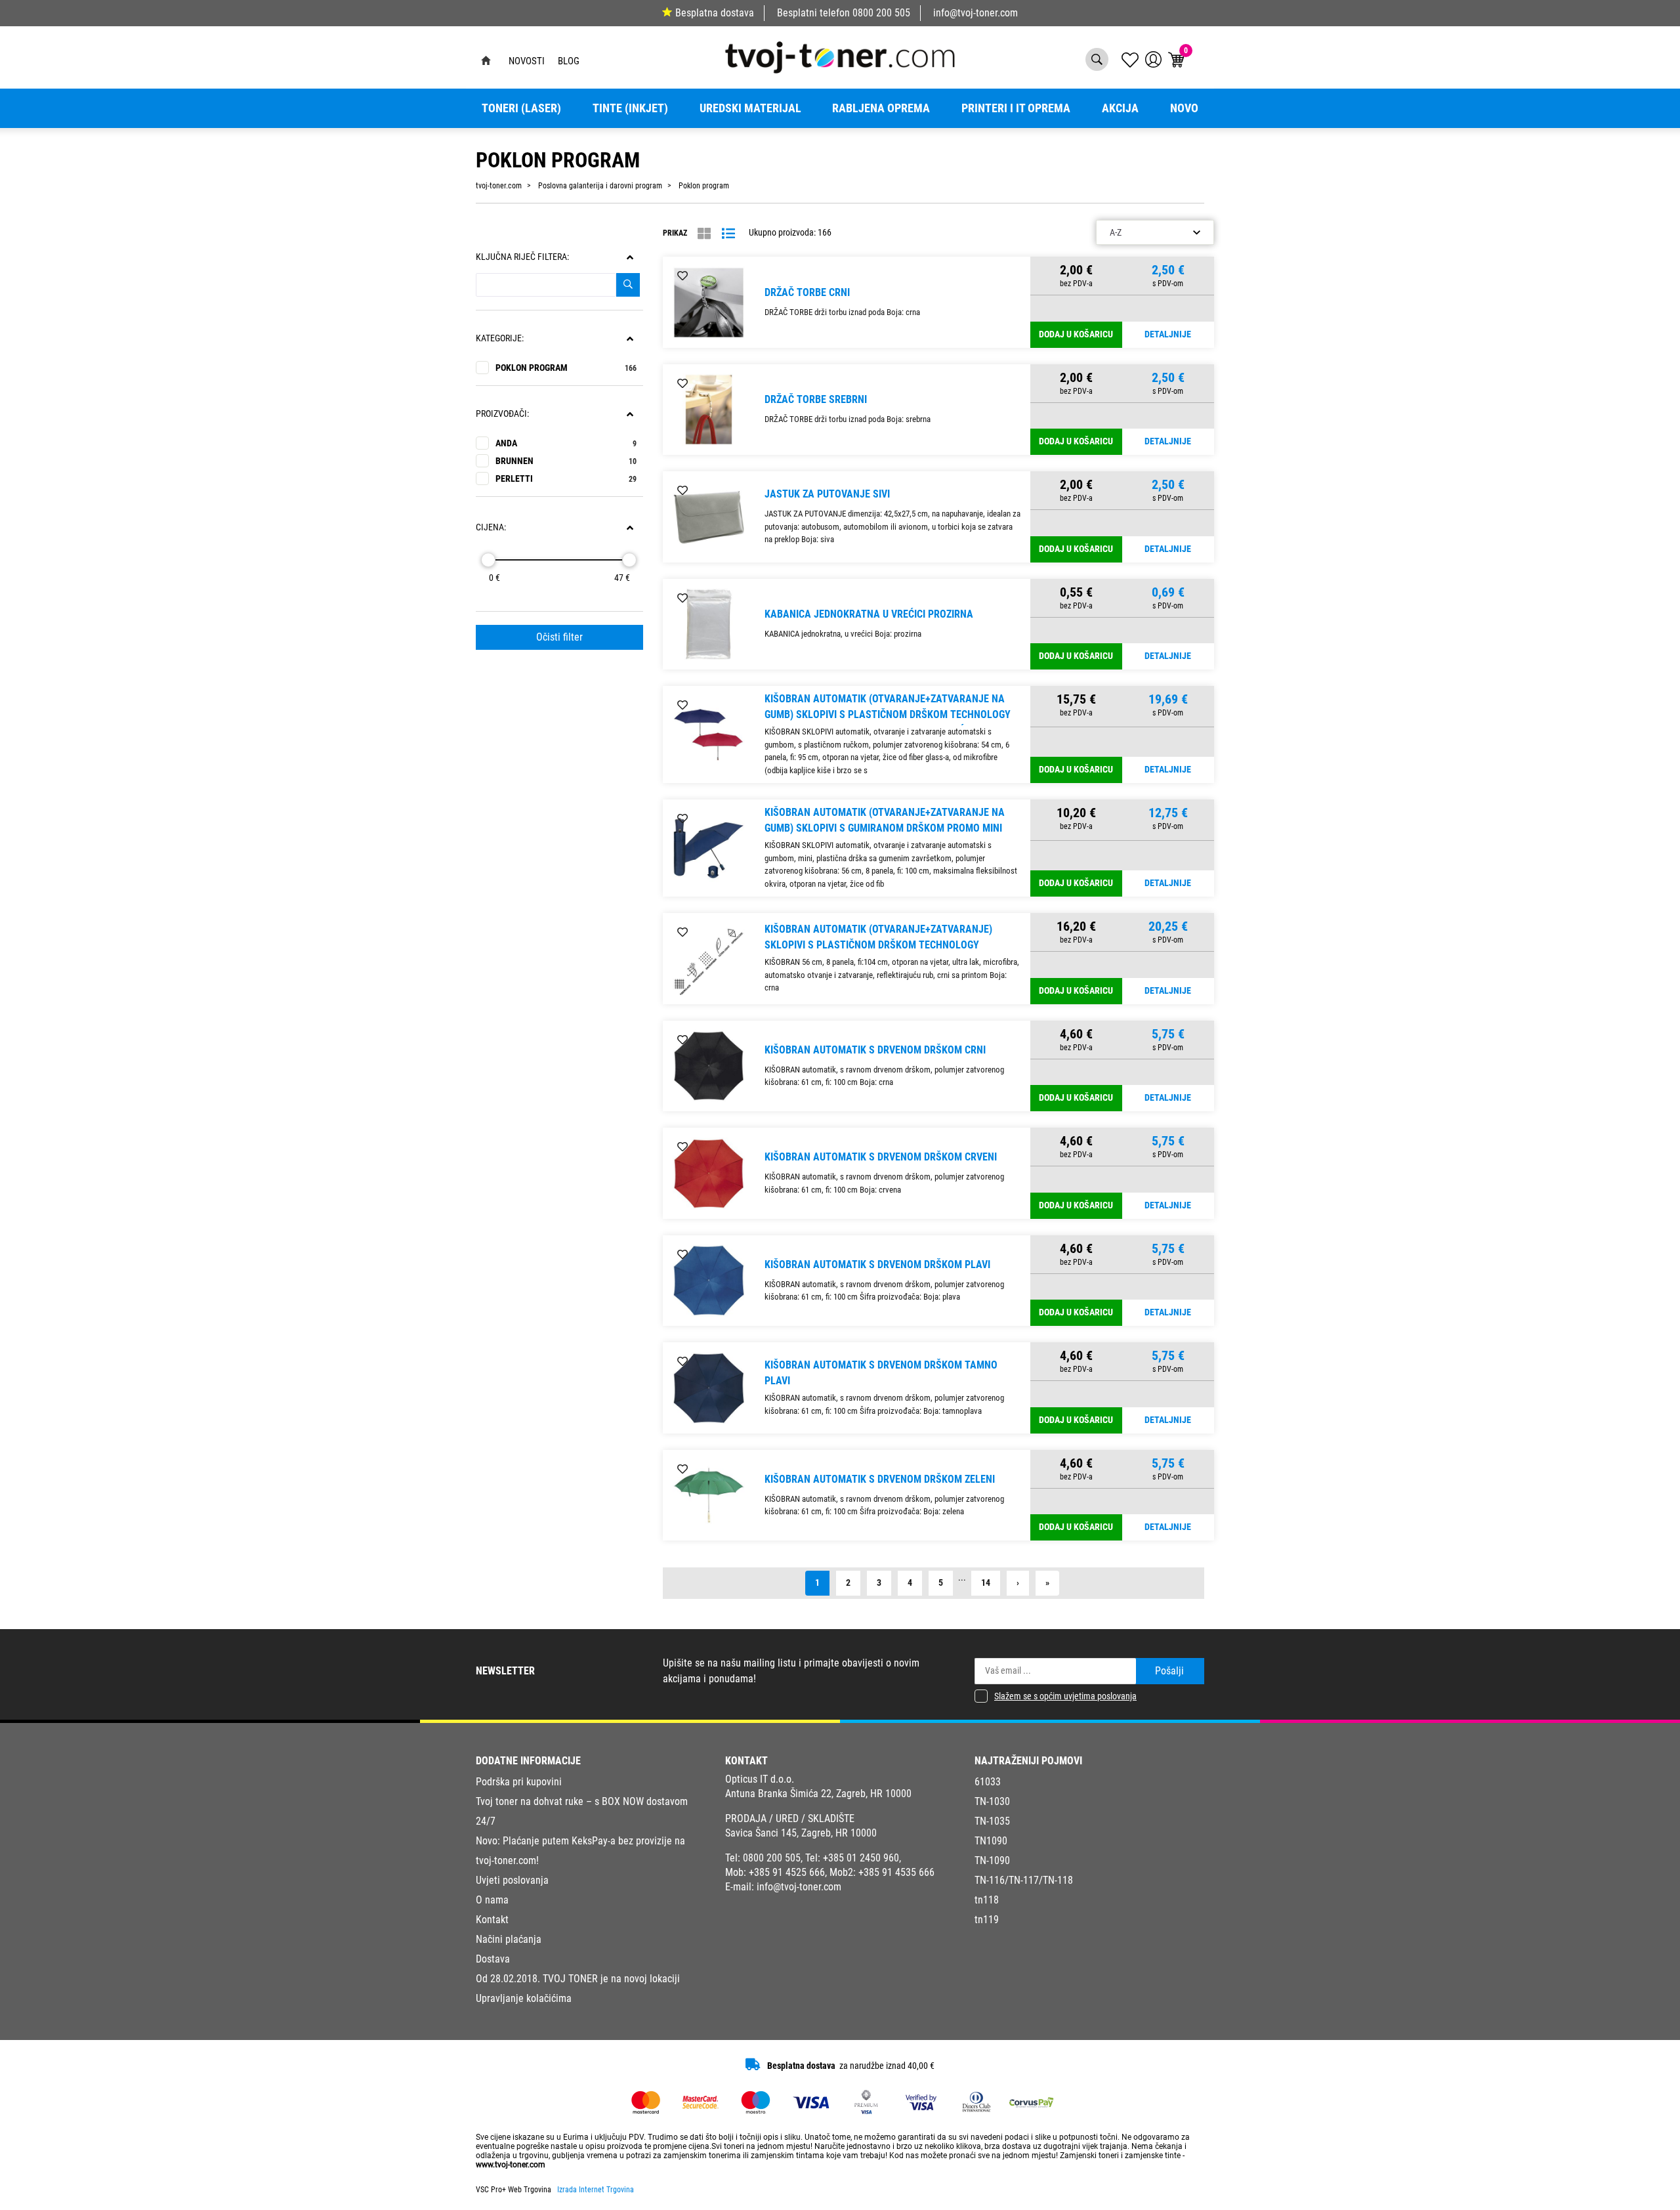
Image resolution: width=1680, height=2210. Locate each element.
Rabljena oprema (881, 108)
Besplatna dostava (715, 13)
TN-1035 (992, 1821)
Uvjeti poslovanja (512, 1880)
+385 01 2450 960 (861, 1858)
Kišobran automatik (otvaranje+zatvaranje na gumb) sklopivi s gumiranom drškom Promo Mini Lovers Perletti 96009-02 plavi (885, 828)
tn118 (987, 1900)
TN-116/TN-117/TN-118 (1024, 1880)
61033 (988, 1782)
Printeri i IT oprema (1016, 108)
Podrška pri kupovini (519, 1782)
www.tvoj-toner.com (511, 2165)
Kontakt (492, 1920)
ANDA (566, 443)
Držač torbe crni (807, 292)
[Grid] (704, 234)
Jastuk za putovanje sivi (827, 494)
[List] (728, 234)
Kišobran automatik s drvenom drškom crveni (881, 1157)
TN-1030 (992, 1801)
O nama (492, 1900)
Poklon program (566, 368)
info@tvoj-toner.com (976, 13)
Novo (1184, 108)
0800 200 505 (881, 13)
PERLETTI (566, 479)
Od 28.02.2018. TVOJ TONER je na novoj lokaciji (578, 1979)
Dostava (493, 1959)
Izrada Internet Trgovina (596, 2190)
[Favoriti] (682, 276)
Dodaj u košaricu (1076, 334)
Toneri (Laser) (521, 108)
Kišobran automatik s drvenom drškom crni (875, 1050)
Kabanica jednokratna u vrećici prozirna (869, 614)
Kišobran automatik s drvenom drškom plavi (877, 1264)
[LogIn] (1153, 59)
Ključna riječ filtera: (522, 257)
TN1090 (991, 1841)
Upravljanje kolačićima (524, 1998)
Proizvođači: (502, 414)
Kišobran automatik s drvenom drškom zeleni (880, 1479)
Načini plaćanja (509, 1939)
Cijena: (491, 527)
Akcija (1120, 108)
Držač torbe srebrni (816, 399)
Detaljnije (1168, 334)
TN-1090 (992, 1860)
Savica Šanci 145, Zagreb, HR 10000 (801, 1833)
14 (986, 1583)
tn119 (987, 1920)
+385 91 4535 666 (896, 1872)
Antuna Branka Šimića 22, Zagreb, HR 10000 (818, 1794)
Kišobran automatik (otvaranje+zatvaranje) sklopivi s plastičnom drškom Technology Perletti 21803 (878, 945)
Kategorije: (500, 338)
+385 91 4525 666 (787, 1872)
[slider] (488, 560)
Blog (569, 61)
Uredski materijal (750, 108)
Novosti (527, 61)
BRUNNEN (566, 461)
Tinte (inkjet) (630, 108)
